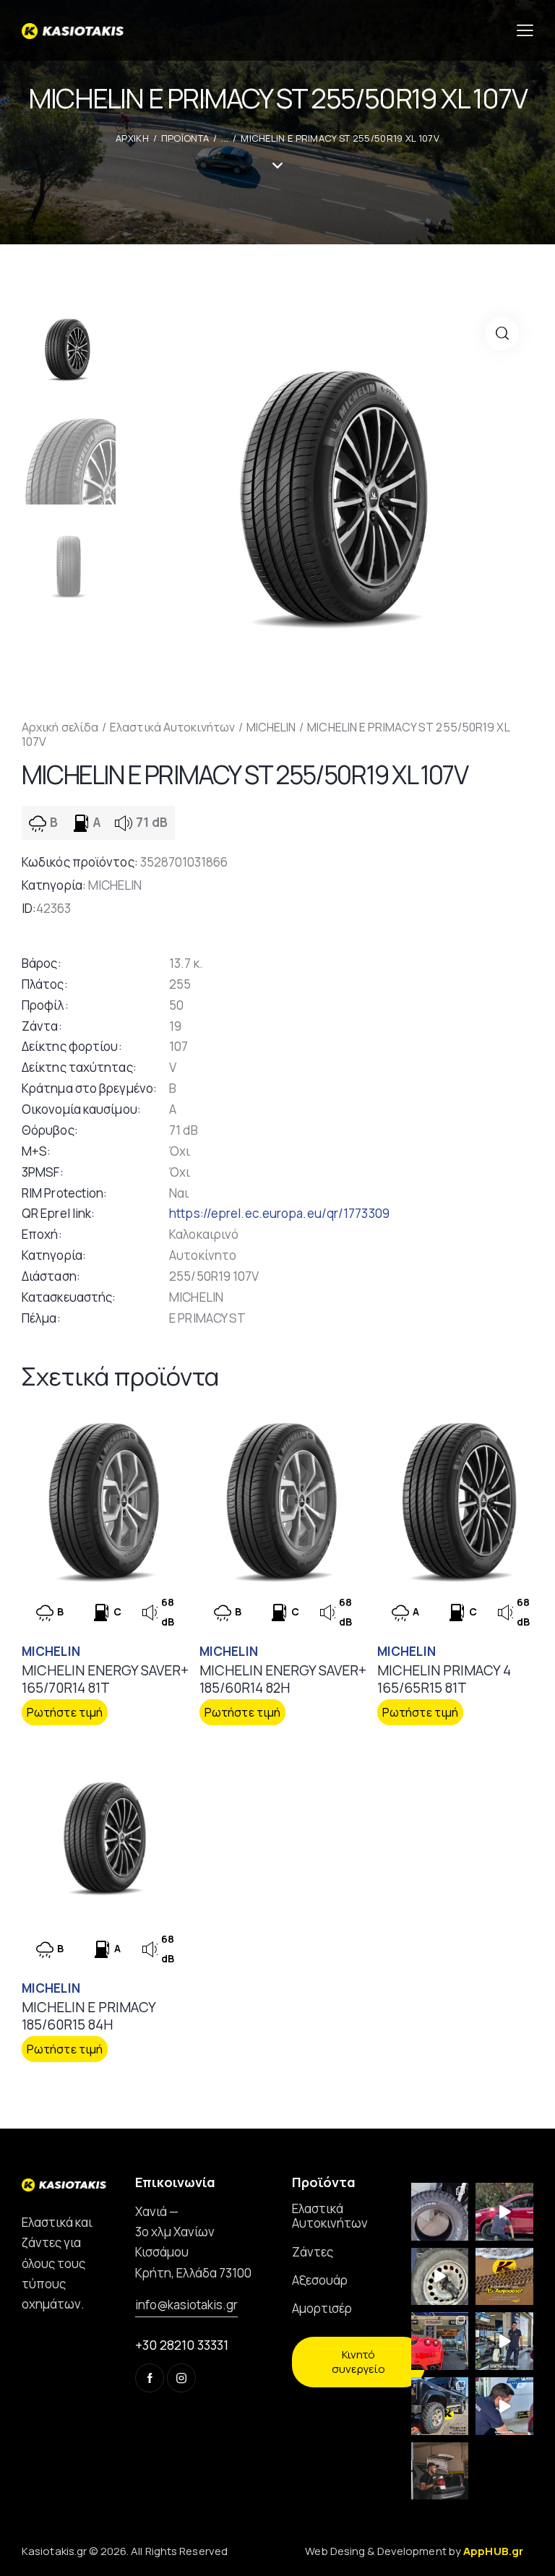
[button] (502, 334)
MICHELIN (271, 727)
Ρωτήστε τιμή (65, 1712)
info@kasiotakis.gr (186, 2305)
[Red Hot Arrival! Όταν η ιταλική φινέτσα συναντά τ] (440, 2341)
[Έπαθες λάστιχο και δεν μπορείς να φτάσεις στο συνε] (504, 2212)
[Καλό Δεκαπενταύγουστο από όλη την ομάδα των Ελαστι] (504, 2277)
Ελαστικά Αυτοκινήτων (172, 727)
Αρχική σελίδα (60, 727)
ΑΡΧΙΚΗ (132, 138)
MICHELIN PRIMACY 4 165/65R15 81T (444, 1679)
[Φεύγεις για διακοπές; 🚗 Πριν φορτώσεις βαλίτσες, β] (504, 2406)
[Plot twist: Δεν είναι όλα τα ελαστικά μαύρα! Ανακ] (504, 2341)
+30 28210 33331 (182, 2345)
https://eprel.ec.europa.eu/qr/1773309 (279, 1213)
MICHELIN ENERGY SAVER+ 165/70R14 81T (105, 1679)
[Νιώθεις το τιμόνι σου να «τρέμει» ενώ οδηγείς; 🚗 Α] (440, 2277)
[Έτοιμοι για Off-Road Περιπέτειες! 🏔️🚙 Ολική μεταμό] (440, 2406)
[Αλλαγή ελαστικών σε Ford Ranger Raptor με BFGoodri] (440, 2212)
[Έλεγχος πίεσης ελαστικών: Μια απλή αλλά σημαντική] (440, 2471)
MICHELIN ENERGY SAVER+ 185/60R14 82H (283, 1679)
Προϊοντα (185, 138)
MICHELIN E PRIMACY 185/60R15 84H (89, 2016)
